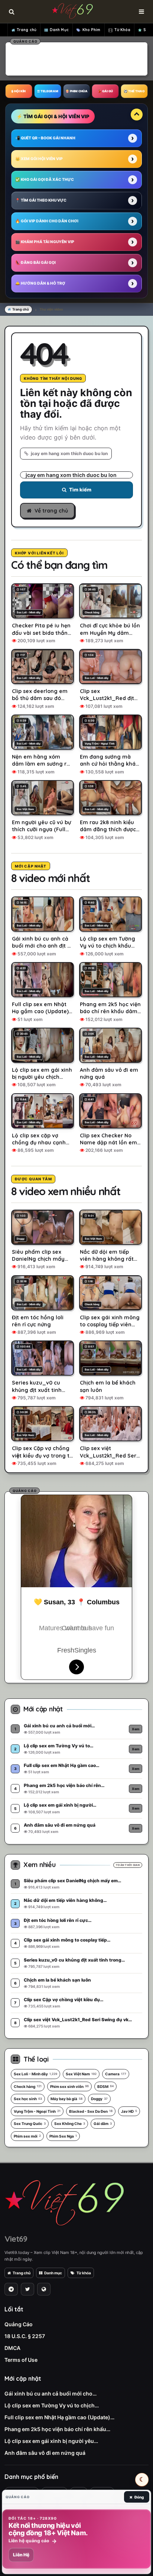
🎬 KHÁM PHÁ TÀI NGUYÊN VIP (45, 242)
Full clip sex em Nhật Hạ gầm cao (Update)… (59, 2417)
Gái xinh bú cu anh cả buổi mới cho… (51, 2393)
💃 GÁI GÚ (105, 91)
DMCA (12, 2348)
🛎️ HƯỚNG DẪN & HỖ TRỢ (40, 283)
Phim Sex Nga (63, 2136)
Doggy (99, 2099)
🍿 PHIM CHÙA (76, 91)
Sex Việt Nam (81, 2074)
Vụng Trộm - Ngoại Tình (37, 2111)
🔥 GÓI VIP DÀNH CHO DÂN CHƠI (47, 221)
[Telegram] (11, 2289)
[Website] (44, 2289)
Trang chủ (27, 30)
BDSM (105, 2086)
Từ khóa (84, 2273)
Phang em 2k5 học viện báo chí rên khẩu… (57, 2429)
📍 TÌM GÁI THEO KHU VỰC (41, 200)
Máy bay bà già (66, 2099)
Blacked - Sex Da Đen (91, 2111)
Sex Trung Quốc (30, 2124)
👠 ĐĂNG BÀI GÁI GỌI (35, 262)
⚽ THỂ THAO (134, 91)
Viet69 (16, 2239)
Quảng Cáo (19, 2324)
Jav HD (129, 2111)
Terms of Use (21, 2360)
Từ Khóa (123, 30)
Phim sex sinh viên (69, 2086)
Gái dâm (103, 2124)
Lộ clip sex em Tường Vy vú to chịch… (52, 2405)
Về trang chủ (51, 511)
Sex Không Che (70, 2124)
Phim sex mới (27, 2136)
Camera (116, 2074)
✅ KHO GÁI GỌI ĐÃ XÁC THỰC (45, 179)
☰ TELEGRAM (48, 91)
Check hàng (28, 2086)
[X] (27, 2289)
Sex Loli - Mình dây (35, 2074)
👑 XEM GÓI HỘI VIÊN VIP (39, 159)
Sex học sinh (28, 2099)
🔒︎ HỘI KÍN (19, 91)
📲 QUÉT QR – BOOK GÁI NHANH (45, 138)
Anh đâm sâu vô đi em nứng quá (45, 2453)
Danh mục (53, 2273)
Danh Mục (59, 30)
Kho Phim (92, 30)
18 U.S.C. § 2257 (25, 2336)
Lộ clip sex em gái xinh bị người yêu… (51, 2441)
